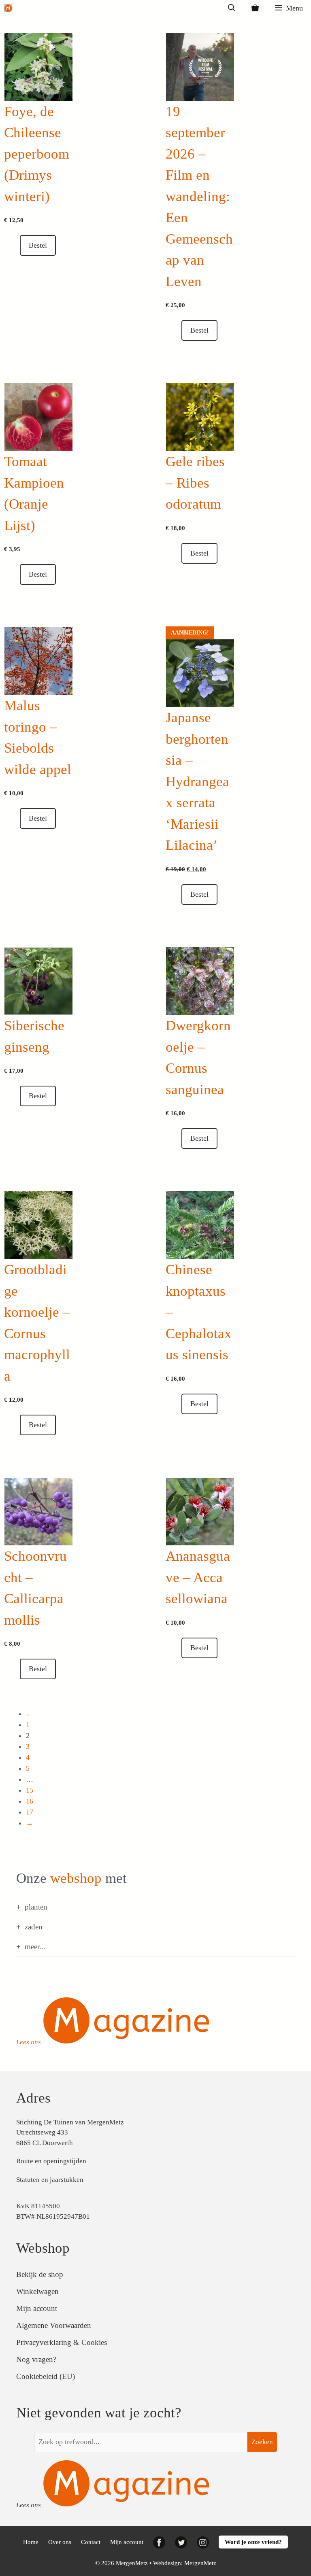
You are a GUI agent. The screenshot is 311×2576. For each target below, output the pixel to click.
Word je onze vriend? (253, 2542)
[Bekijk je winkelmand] (255, 8)
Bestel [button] (38, 245)
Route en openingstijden (51, 2161)
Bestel (38, 1669)
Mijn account (37, 2308)
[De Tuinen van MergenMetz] (8, 8)
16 (30, 1801)
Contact (91, 2542)
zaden (34, 1927)
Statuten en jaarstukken (50, 2180)
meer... (35, 1947)
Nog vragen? (36, 2359)
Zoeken (262, 2442)
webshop (76, 1878)
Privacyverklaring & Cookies (62, 2342)
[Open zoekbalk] (232, 8)
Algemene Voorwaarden (54, 2325)
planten (36, 1907)
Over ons (60, 2542)
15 (30, 1790)
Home (31, 2542)
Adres (33, 2098)
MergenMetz (200, 2563)
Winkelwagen (37, 2291)
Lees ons (29, 2042)
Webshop (43, 2248)
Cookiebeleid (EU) (46, 2376)
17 (30, 1812)
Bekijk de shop (40, 2274)
